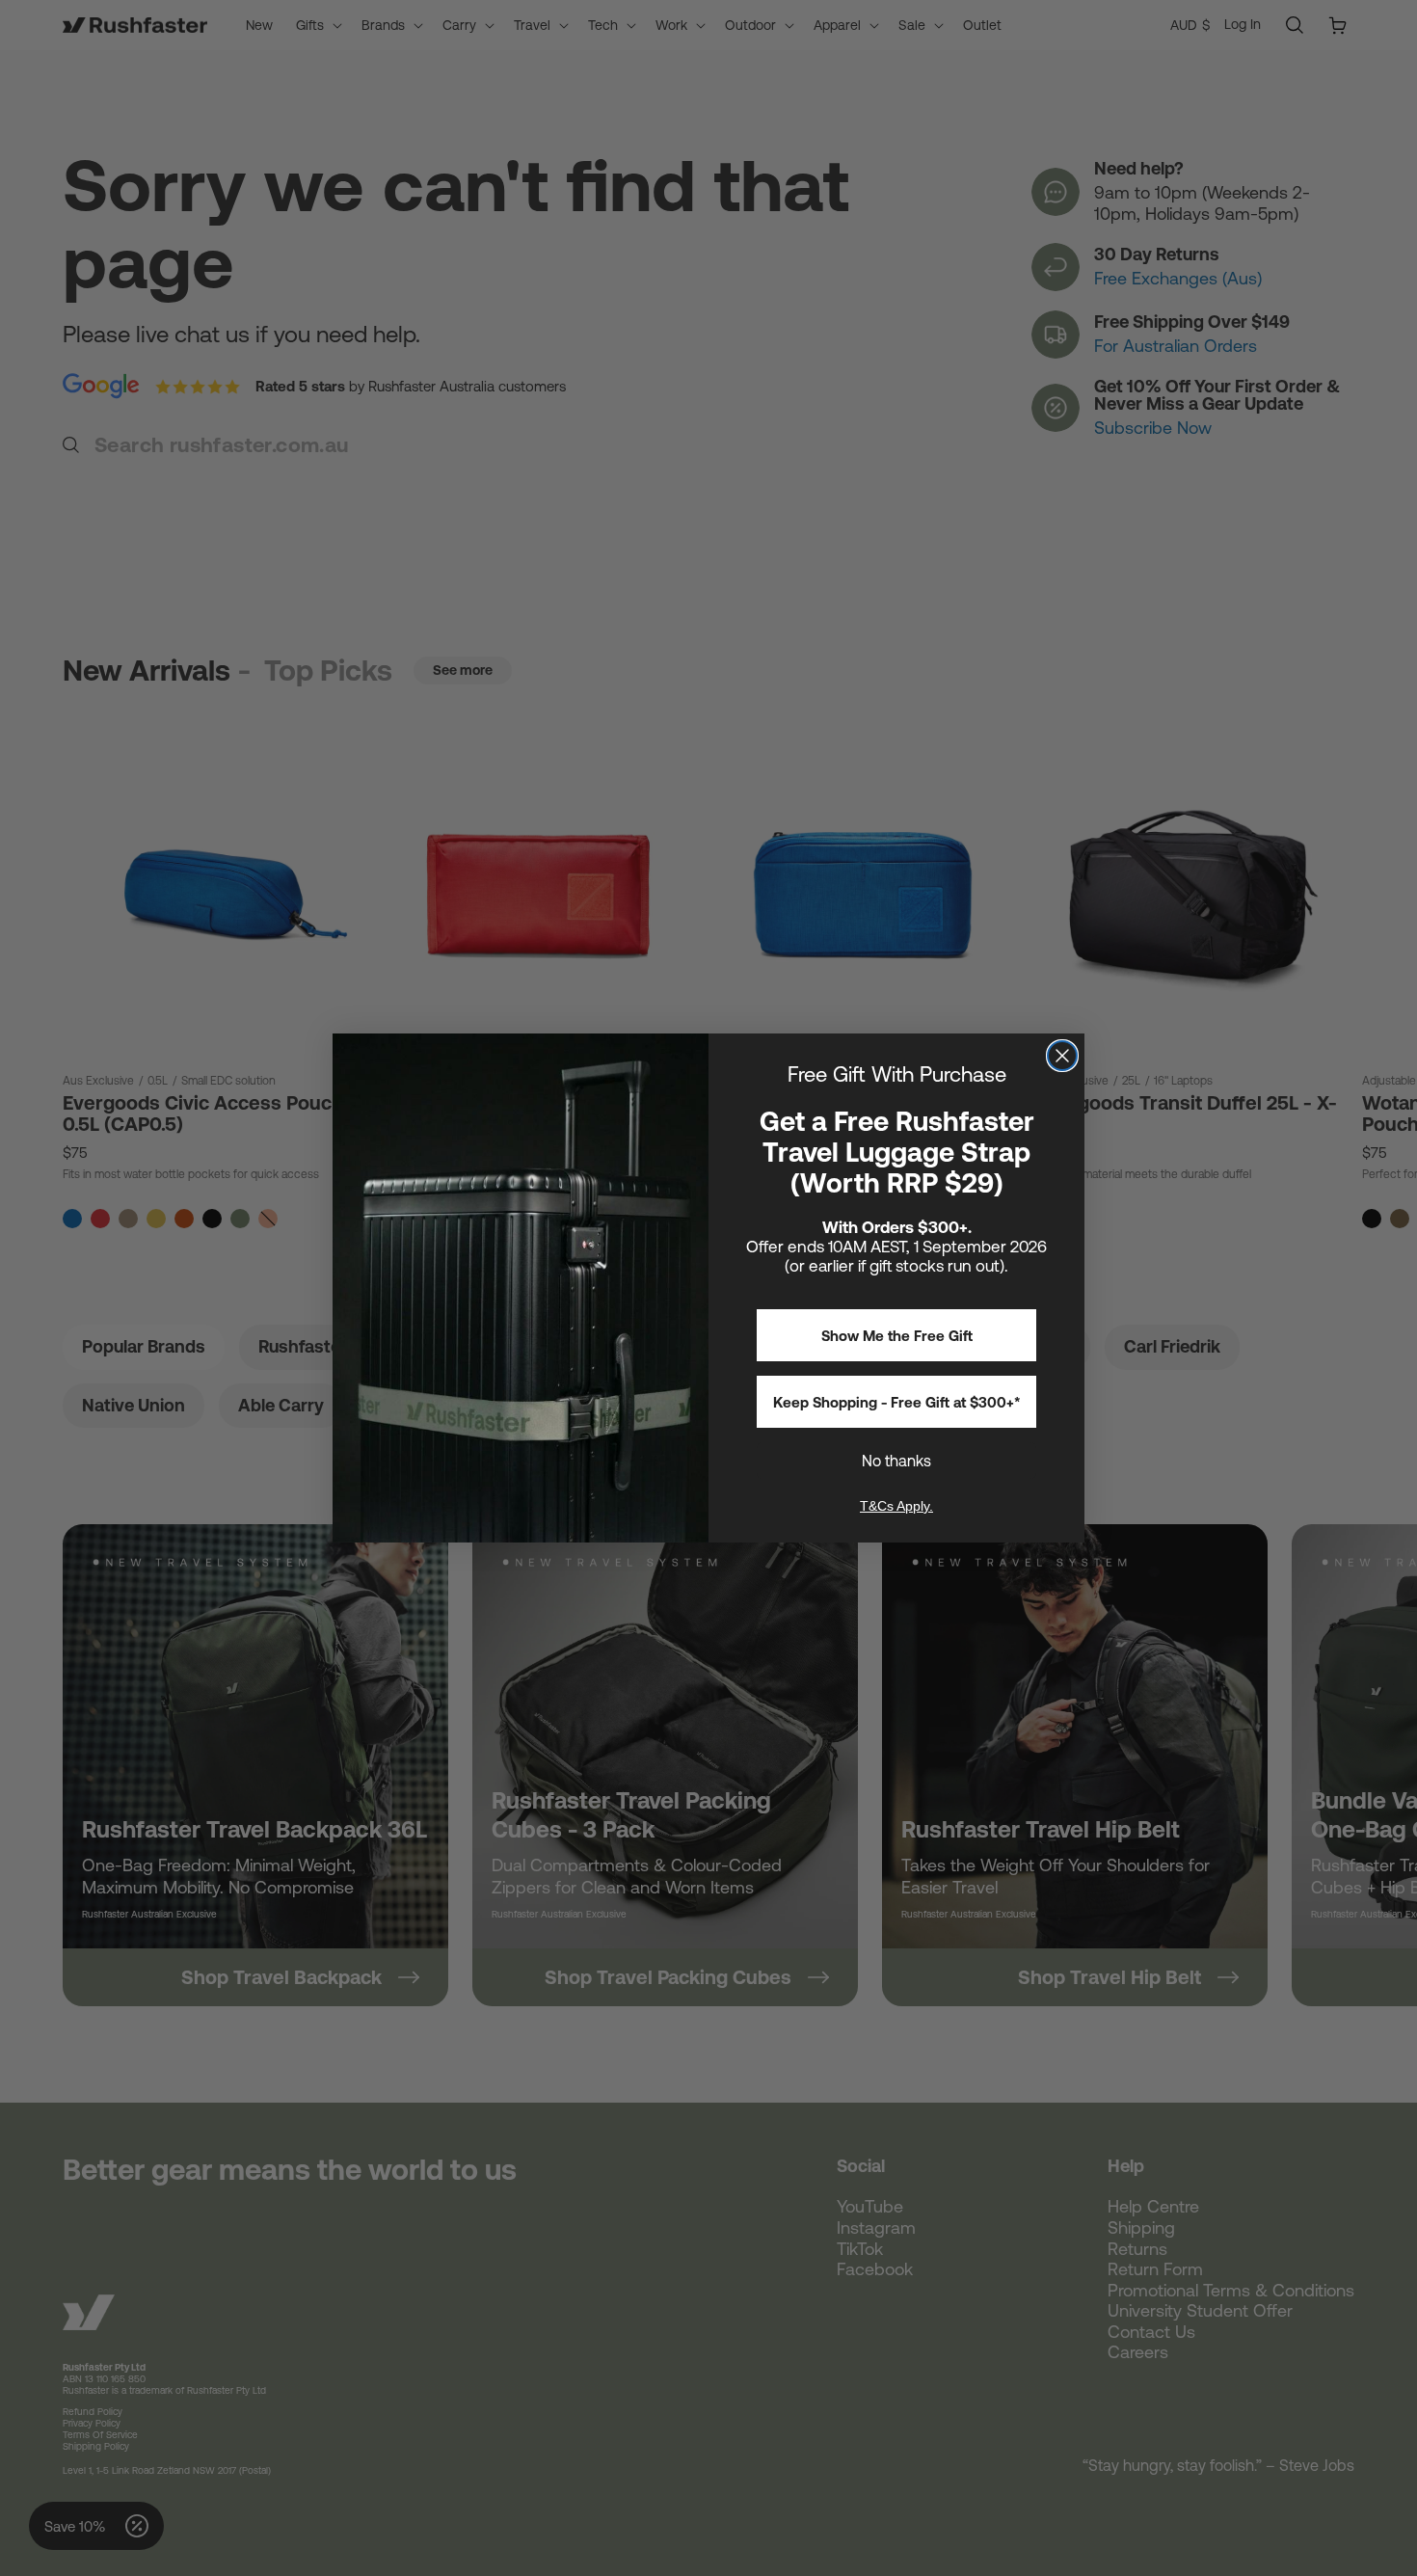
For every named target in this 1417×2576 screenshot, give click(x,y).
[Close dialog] (1062, 1056)
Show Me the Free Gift (897, 1336)
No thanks (896, 1461)
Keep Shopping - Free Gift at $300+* (897, 1402)
